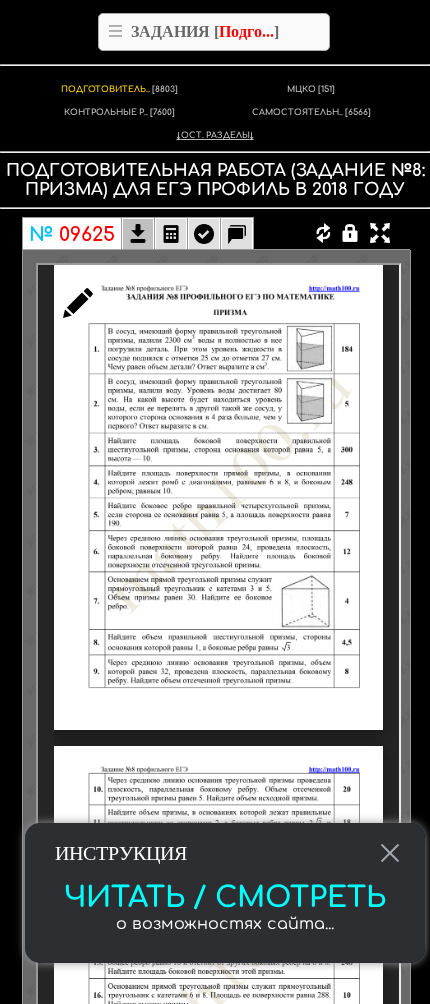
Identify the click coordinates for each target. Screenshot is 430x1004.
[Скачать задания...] (138, 236)
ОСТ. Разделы (215, 135)
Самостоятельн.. (311, 112)
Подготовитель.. (119, 89)
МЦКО (311, 89)
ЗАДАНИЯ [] (205, 31)
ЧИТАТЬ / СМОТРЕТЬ (225, 898)
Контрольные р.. (119, 112)
